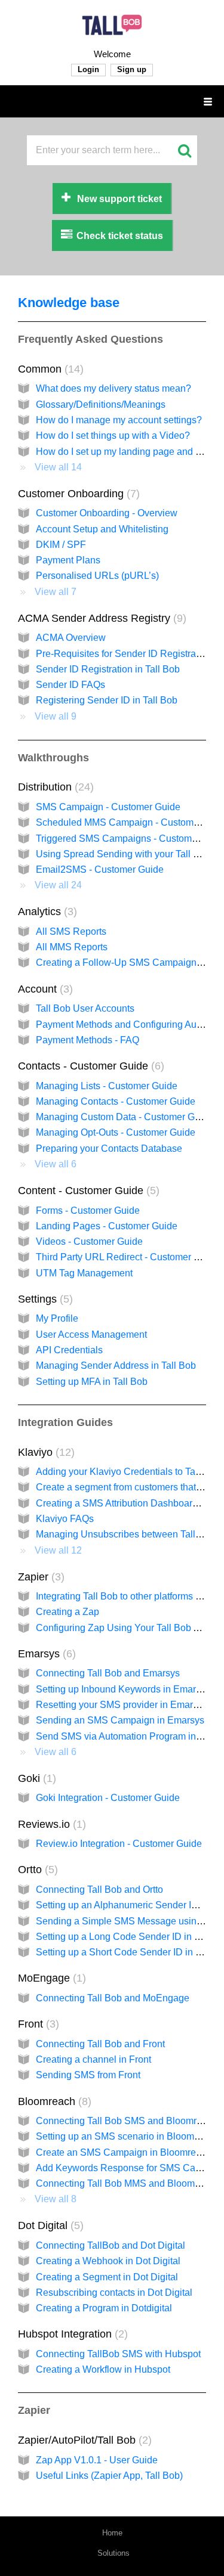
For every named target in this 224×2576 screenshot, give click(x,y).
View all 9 (56, 716)
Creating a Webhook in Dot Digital (108, 2261)
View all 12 (58, 1550)
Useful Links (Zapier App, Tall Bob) (109, 2476)
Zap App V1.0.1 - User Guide (97, 2460)
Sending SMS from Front (88, 2075)
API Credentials (69, 1350)
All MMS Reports (72, 947)
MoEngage (50, 1978)
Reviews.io (50, 1824)
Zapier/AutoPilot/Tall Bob (83, 2440)
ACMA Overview (71, 638)
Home (112, 2533)
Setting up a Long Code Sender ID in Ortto (125, 1937)
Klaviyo (45, 1452)
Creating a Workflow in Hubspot (103, 2369)
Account (44, 989)
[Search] (184, 150)
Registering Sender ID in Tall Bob (107, 700)
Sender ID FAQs (70, 685)
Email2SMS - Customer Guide (100, 869)
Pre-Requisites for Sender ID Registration (124, 654)
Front (37, 2024)
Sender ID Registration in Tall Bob (108, 669)
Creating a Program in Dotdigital (104, 2308)
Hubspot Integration (71, 2334)
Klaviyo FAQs (65, 1519)
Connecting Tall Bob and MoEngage (113, 1998)
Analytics (46, 912)
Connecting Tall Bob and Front (100, 2044)
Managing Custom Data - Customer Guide (125, 1117)
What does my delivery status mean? (113, 388)
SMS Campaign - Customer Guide (108, 807)
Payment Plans (68, 560)
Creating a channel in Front (93, 2059)
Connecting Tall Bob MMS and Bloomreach (127, 2183)
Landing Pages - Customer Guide (107, 1226)
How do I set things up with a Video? (113, 435)
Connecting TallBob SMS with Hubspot (118, 2354)
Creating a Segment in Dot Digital (107, 2277)
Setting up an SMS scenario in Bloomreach (127, 2136)
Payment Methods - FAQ (88, 1040)
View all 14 (58, 467)
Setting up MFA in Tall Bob (92, 1382)
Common (49, 369)
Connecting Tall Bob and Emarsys (108, 1673)
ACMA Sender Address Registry (100, 618)
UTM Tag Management (84, 1273)
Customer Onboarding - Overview (107, 513)
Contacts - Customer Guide (89, 1066)
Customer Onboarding (77, 494)
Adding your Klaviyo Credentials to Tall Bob (128, 1472)
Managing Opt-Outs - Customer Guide (116, 1132)
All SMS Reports (71, 931)
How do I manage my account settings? (119, 420)
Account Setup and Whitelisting (102, 529)
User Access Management (91, 1335)
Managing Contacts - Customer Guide (116, 1101)
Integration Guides (65, 1422)
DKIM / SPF (61, 545)
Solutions (113, 2553)
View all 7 (56, 592)
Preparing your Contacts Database (109, 1148)
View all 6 (56, 1164)
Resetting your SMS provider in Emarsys (122, 1705)
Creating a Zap (67, 1612)
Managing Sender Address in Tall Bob (116, 1366)
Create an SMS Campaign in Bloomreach (124, 2152)
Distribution (54, 787)
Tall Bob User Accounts (85, 1008)
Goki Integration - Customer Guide (108, 1798)
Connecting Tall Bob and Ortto (99, 1890)
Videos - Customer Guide (89, 1241)
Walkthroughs (53, 758)
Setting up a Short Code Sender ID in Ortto (126, 1952)
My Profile (57, 1318)
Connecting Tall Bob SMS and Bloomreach (127, 2121)
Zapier (39, 1577)
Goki (35, 1778)
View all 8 (56, 2199)
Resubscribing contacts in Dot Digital (114, 2293)
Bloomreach (53, 2101)
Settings (44, 1299)
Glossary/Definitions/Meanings (101, 404)
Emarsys (45, 1654)
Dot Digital (49, 2225)
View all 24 (58, 885)
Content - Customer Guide (87, 1191)
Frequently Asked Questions (90, 339)
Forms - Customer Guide (88, 1210)
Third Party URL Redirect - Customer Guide (128, 1257)
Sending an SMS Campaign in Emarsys (120, 1720)
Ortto (36, 1870)
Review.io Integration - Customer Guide (119, 1844)
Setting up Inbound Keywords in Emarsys (123, 1689)
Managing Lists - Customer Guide (107, 1086)
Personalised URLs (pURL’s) (97, 576)
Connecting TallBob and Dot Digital (111, 2245)
